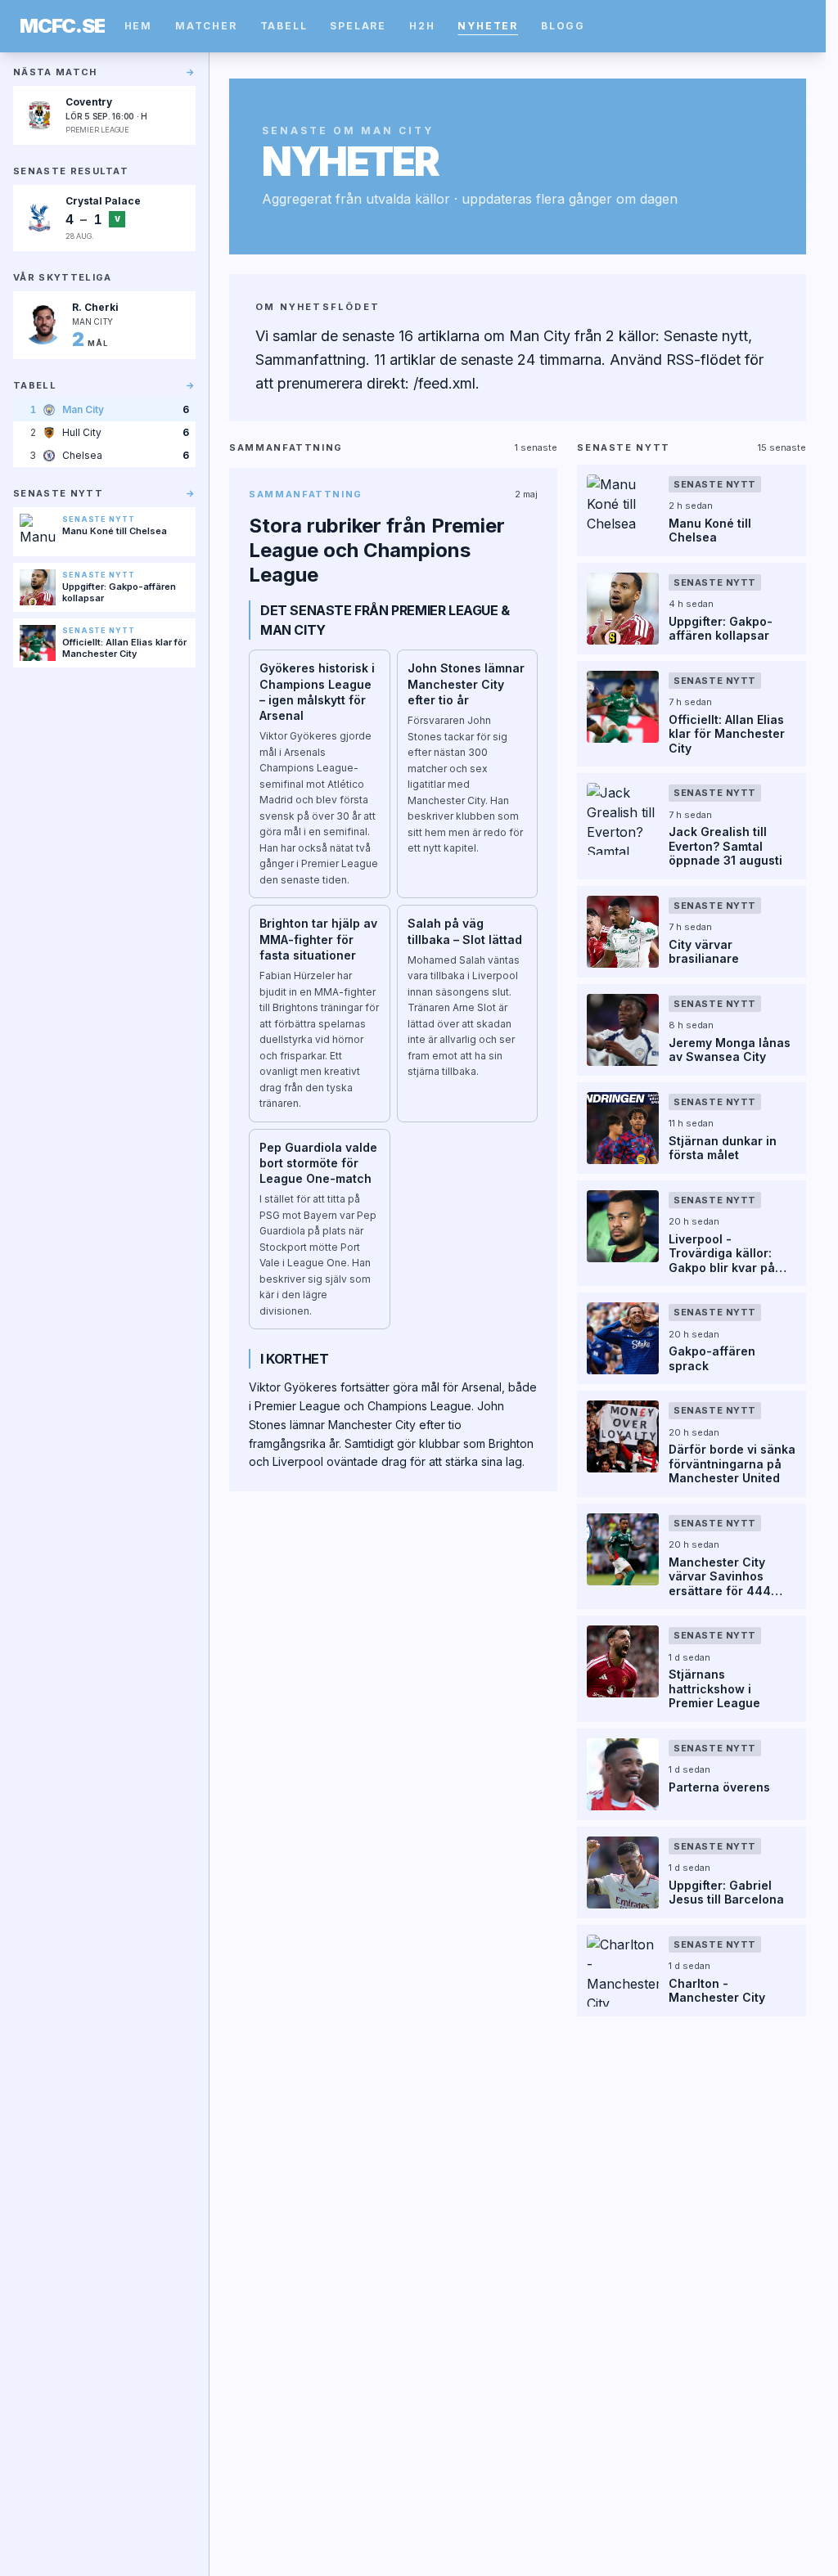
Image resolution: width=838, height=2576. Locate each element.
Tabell (284, 26)
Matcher (206, 26)
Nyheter (488, 26)
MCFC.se (62, 26)
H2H (422, 26)
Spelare (358, 26)
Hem (138, 26)
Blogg (563, 26)
